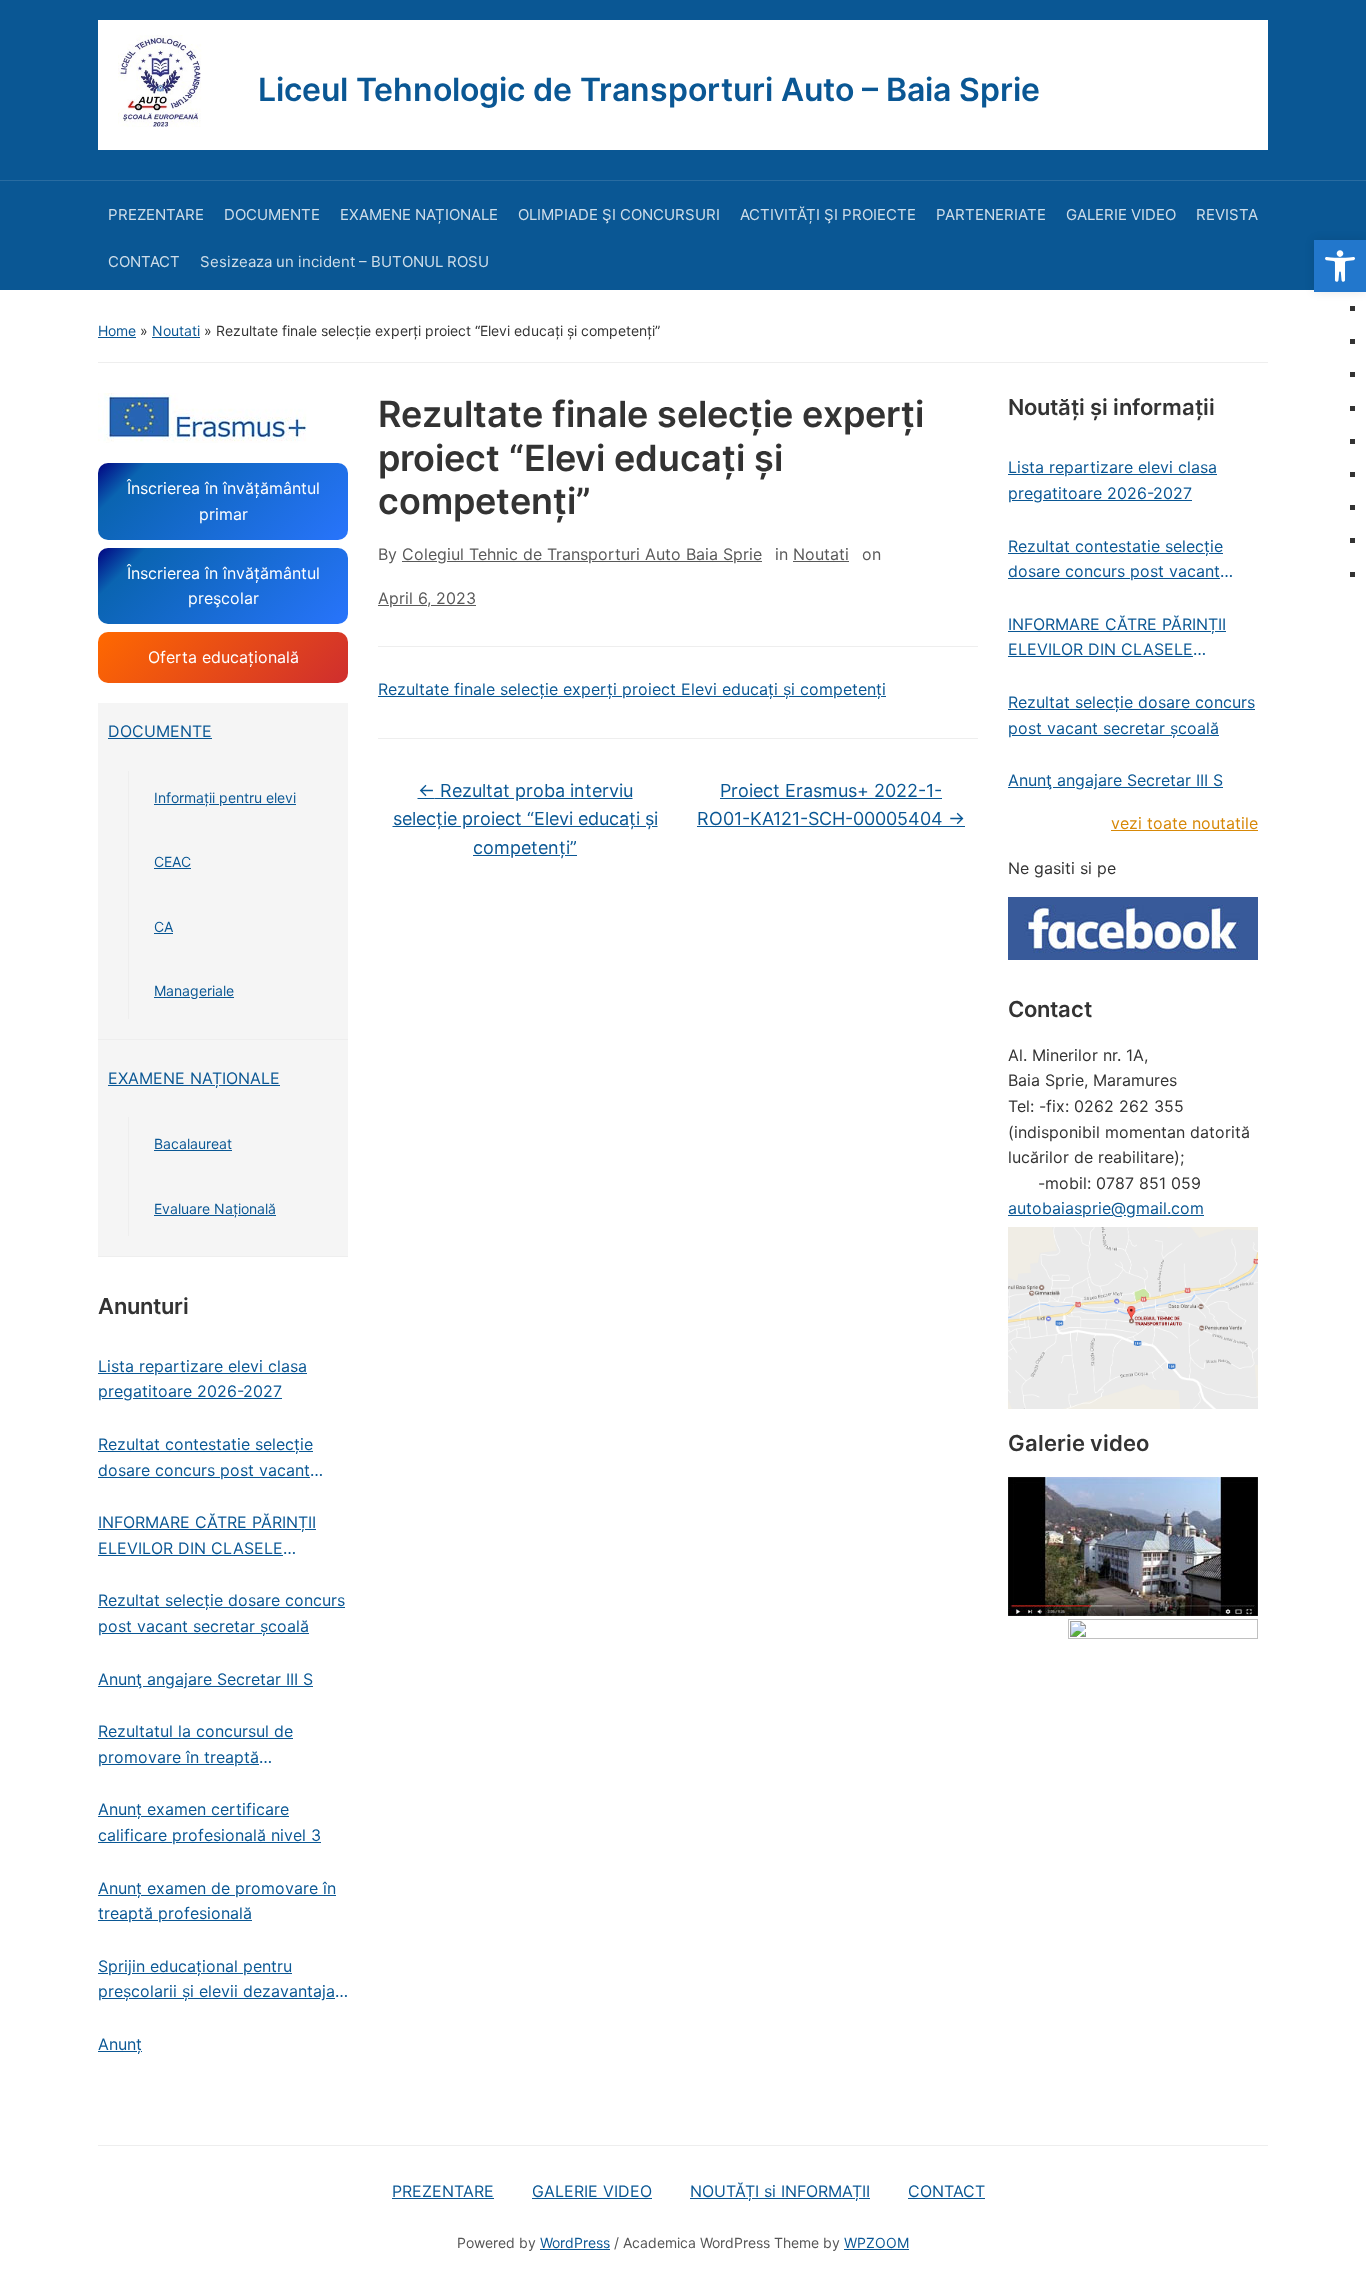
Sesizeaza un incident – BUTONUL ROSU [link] (344, 261)
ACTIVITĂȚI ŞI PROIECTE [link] (828, 214)
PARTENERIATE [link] (991, 214)
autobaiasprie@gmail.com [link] (1106, 1208)
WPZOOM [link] (876, 2242)
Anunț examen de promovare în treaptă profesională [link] (217, 1901)
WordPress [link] (575, 2242)
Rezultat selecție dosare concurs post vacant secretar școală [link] (221, 1613)
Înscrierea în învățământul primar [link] (223, 501)
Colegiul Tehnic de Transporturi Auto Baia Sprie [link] (582, 554)
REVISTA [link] (1227, 214)
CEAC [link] (172, 861)
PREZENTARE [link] (156, 214)
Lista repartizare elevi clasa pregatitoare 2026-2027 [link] (202, 1379)
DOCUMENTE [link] (272, 214)
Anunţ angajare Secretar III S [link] (205, 1679)
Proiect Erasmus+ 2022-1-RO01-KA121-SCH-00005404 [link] (831, 805)
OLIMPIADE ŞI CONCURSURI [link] (619, 214)
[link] (1340, 266)
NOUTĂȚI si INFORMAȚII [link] (780, 2191)
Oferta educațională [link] (223, 657)
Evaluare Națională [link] (215, 1208)
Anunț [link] (120, 2044)
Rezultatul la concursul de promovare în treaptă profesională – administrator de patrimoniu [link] (216, 1745)
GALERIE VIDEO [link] (1121, 214)
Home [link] (117, 330)
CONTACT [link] (144, 261)
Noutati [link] (176, 330)
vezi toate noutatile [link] (1184, 823)
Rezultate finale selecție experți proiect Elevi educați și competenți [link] (632, 689)
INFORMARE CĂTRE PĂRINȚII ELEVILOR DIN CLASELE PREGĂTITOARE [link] (207, 1536)
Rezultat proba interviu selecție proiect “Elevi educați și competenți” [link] (525, 819)
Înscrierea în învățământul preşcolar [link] (223, 586)
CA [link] (163, 926)
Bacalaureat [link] (193, 1143)
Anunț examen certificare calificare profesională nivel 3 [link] (209, 1822)
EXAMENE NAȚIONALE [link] (419, 214)
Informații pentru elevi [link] (225, 797)
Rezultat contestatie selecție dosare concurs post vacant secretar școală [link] (205, 1458)
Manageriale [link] (194, 990)
